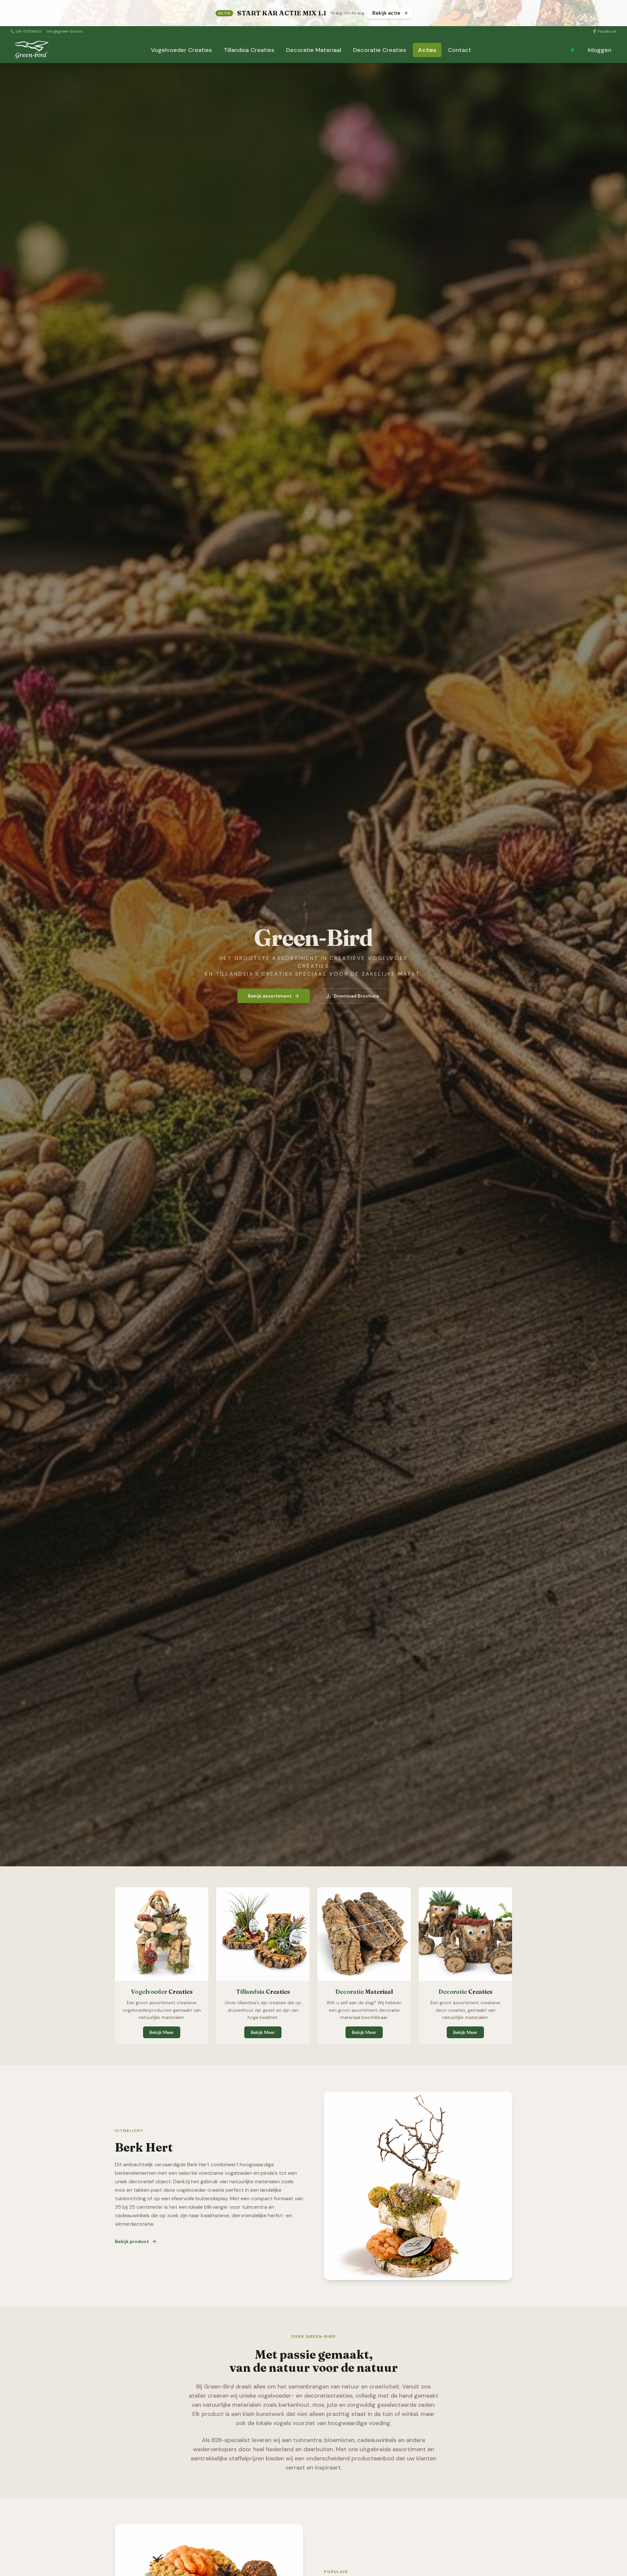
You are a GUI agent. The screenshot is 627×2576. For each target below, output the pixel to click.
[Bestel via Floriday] (573, 50)
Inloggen (600, 50)
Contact (460, 50)
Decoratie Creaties (380, 50)
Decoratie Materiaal (314, 50)
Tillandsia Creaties (249, 50)
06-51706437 (29, 31)
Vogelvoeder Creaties (181, 50)
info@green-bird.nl (64, 31)
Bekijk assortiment (270, 996)
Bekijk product (132, 2241)
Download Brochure (356, 996)
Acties (427, 50)
